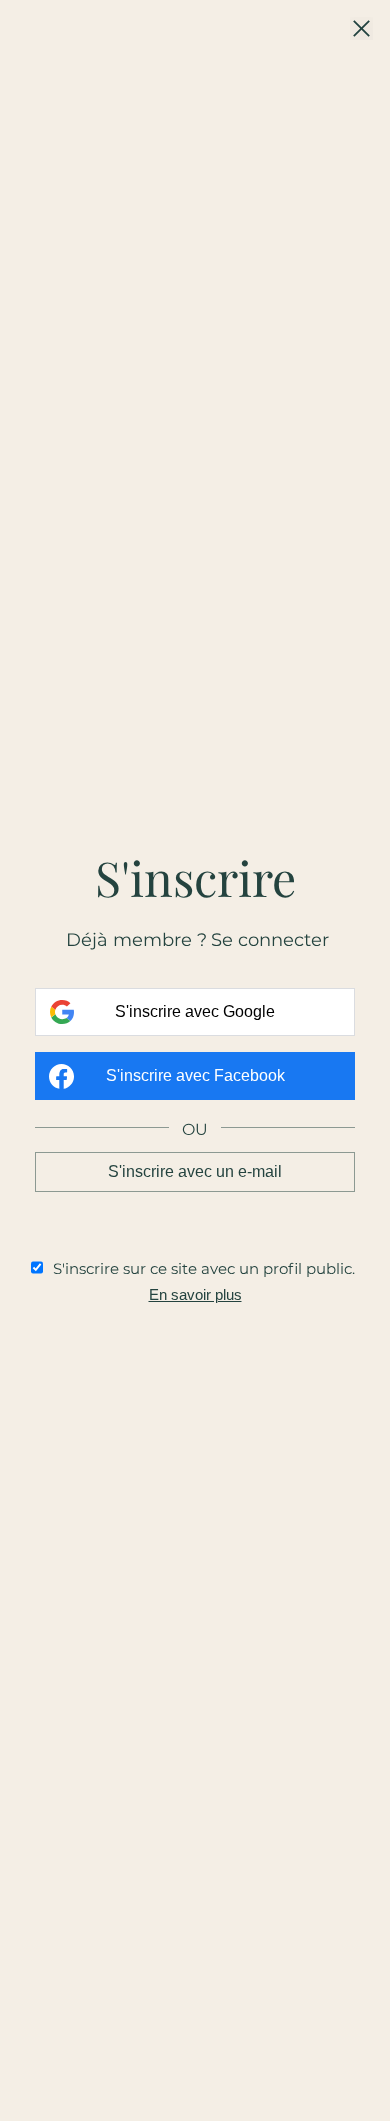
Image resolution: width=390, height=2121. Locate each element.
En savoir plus (195, 1294)
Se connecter (270, 940)
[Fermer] (361, 30)
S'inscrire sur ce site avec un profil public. (204, 1268)
